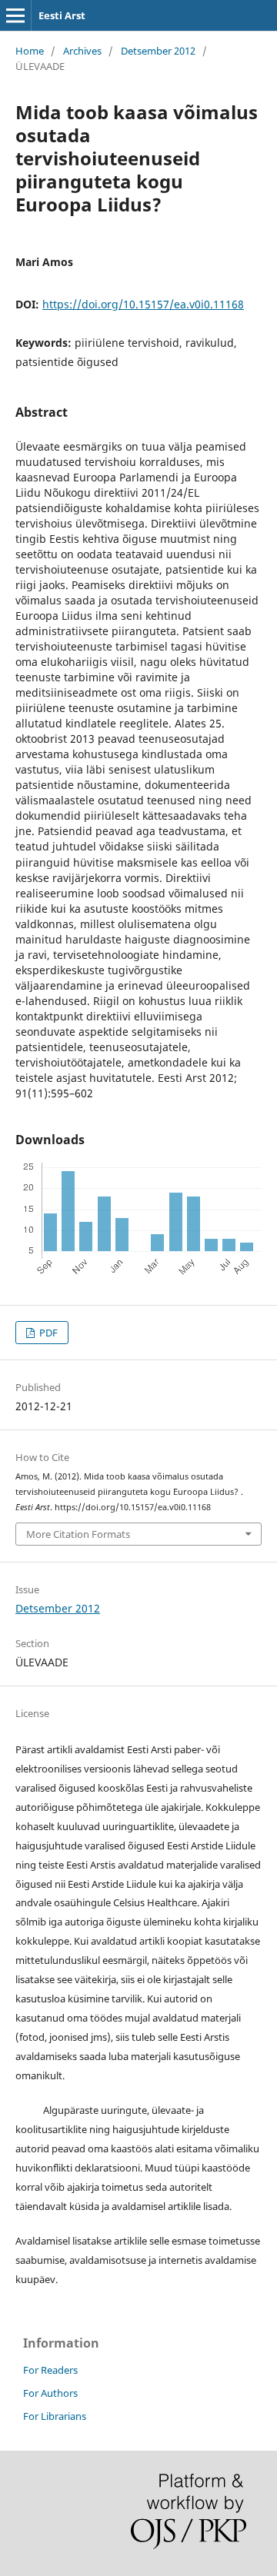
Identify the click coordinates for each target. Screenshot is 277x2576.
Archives (82, 51)
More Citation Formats (78, 1534)
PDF (47, 1333)
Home (30, 51)
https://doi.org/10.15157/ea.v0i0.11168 (143, 304)
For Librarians (55, 2416)
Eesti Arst (62, 15)
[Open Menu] (15, 15)
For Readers (50, 2370)
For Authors (50, 2393)
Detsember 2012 (158, 51)
